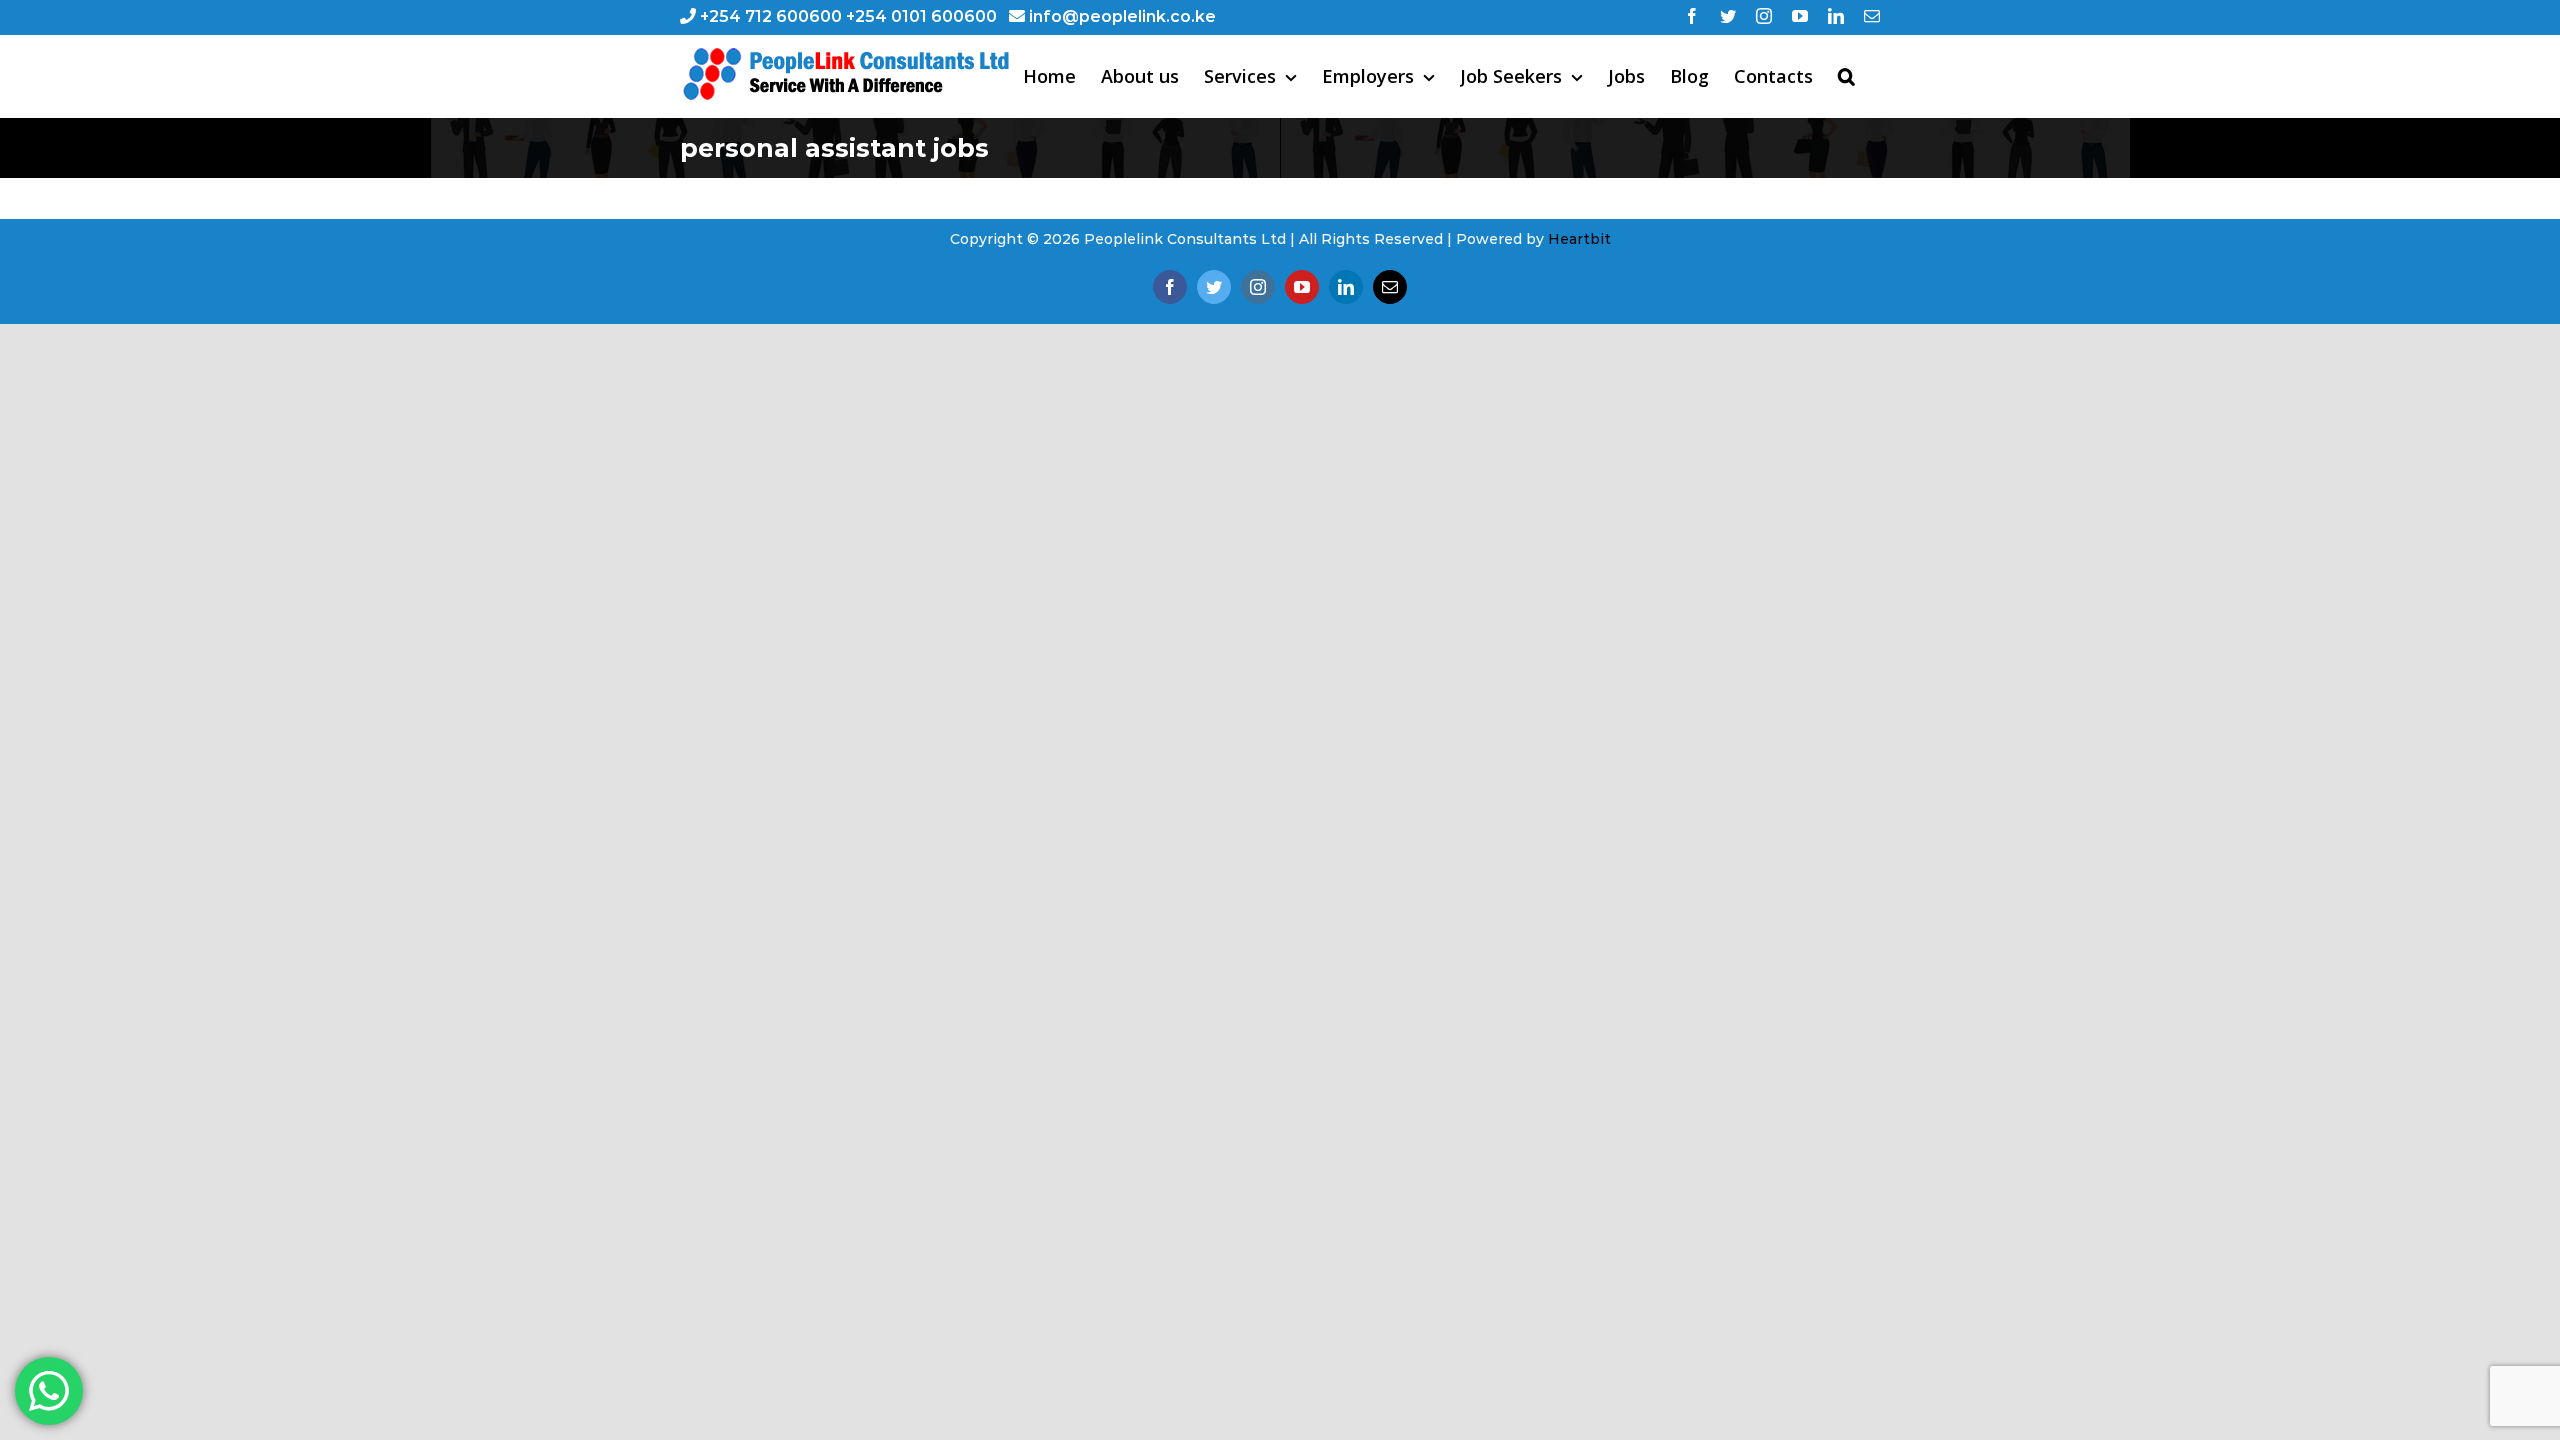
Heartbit (1579, 239)
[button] (1846, 76)
